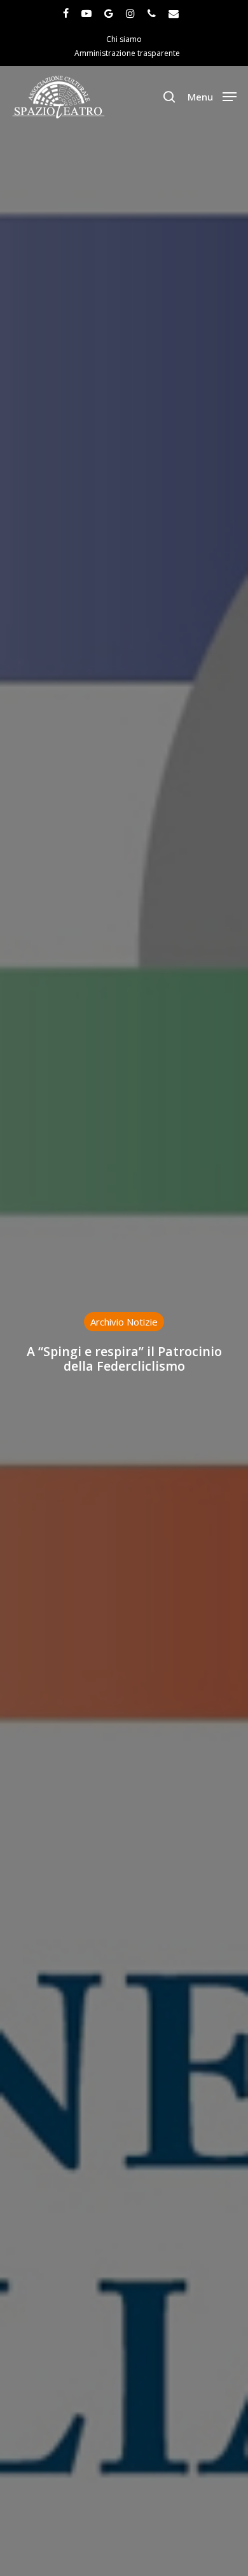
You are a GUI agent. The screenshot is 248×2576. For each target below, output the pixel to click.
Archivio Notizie (124, 1322)
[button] (212, 95)
